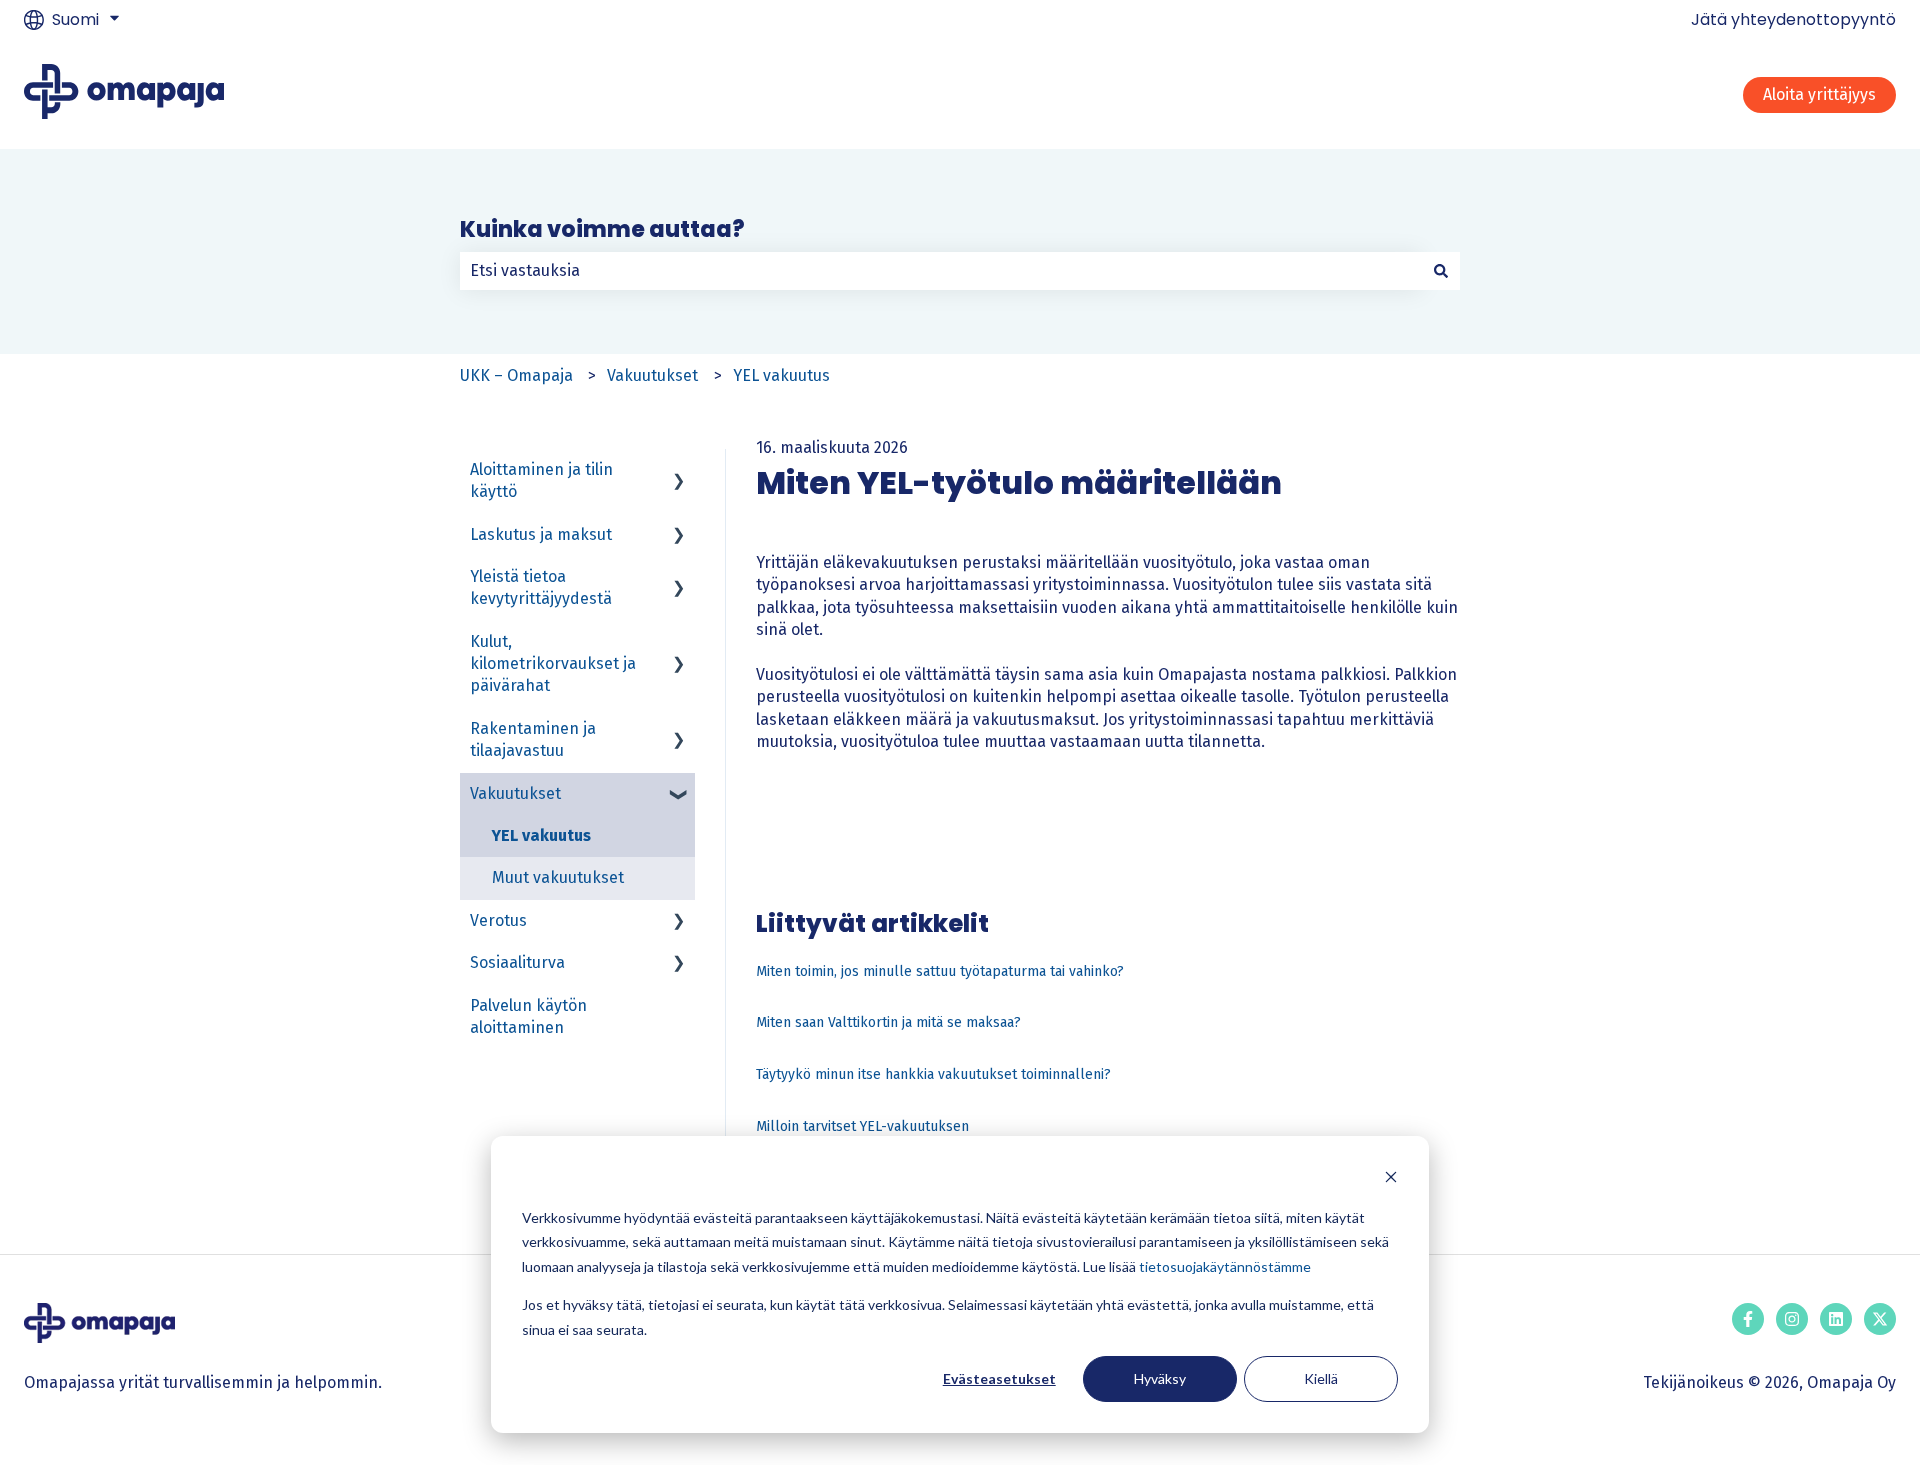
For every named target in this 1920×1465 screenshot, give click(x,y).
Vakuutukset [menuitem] (515, 793)
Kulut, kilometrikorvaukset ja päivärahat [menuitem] (553, 664)
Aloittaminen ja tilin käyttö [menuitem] (541, 480)
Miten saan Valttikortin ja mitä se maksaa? (888, 1022)
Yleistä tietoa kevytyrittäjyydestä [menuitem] (541, 587)
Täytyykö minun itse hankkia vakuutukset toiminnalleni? (933, 1074)
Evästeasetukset (999, 1378)
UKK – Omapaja (516, 375)
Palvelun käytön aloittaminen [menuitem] (528, 1016)
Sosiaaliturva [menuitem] (517, 962)
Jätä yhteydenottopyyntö (1793, 20)
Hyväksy (1160, 1378)
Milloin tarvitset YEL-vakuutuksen (862, 1126)
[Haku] (1441, 271)
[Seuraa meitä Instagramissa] (1792, 1319)
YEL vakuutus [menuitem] (541, 835)
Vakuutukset (652, 375)
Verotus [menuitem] (498, 920)
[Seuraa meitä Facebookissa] (1748, 1319)
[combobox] (941, 271)
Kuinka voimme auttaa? (602, 229)
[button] (679, 471)
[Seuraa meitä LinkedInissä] (1836, 1319)
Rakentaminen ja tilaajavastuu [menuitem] (533, 739)
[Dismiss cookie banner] (1391, 1179)
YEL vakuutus (781, 375)
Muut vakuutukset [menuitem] (558, 877)
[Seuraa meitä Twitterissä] (1880, 1319)
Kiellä (1321, 1378)
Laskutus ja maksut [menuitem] (541, 534)
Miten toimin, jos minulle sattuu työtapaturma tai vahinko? (940, 971)
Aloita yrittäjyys (1819, 94)
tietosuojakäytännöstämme (1225, 1266)
